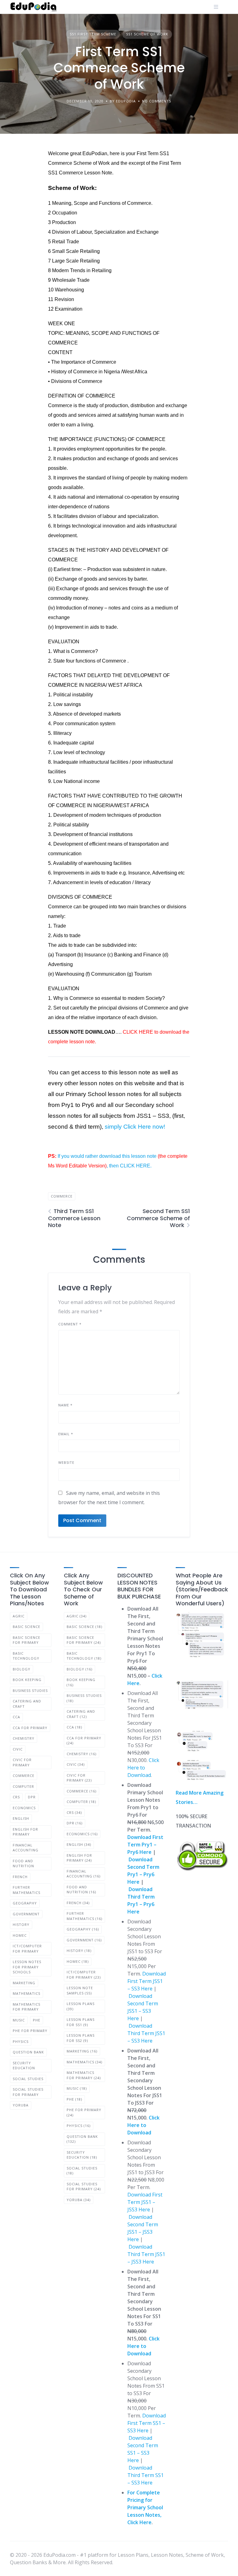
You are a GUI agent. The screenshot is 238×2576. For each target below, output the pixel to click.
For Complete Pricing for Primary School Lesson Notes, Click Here (145, 2507)
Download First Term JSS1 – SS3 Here (147, 1981)
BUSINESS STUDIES (30, 1690)
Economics (24, 1808)
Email (66, 1434)
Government (26, 1914)
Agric (19, 1616)
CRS (16, 1797)
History (21, 1924)
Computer (23, 1786)
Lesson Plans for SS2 (81, 2038)
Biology (22, 1669)
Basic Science (26, 1627)
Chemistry (24, 1738)
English (21, 1818)
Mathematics (26, 1993)
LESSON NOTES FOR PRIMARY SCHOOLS (27, 1967)
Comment (70, 1324)
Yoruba (21, 2105)
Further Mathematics (26, 1890)
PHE (37, 2020)
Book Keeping (27, 1680)
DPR (32, 1797)
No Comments (156, 101)
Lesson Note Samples (80, 1990)
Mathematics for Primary (26, 2007)
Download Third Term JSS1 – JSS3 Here (146, 2254)
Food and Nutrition (23, 1863)
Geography (25, 1903)
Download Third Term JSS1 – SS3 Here (146, 2033)
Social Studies (28, 2079)
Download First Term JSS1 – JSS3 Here (145, 2202)
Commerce (62, 1196)
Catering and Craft (27, 1704)
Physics (21, 2041)
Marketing (24, 1983)
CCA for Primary (30, 1728)
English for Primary (25, 1832)
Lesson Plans (81, 2006)
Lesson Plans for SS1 (81, 2022)
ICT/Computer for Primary (27, 1949)
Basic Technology (26, 1656)
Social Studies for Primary (28, 2092)
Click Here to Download (143, 1768)
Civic (18, 1749)
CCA (16, 1717)
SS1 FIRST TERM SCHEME (93, 34)
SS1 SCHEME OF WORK (147, 34)
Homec (20, 1935)
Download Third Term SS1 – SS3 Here (145, 2475)
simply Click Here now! (135, 1127)
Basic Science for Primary (26, 1640)
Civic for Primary (22, 1762)
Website (66, 1462)
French (20, 1877)
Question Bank (28, 2052)
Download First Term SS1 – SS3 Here (147, 2423)
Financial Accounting (26, 1848)
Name (65, 1405)
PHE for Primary (30, 2031)
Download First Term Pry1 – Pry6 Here (145, 1845)
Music (19, 2020)
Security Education (24, 2066)
